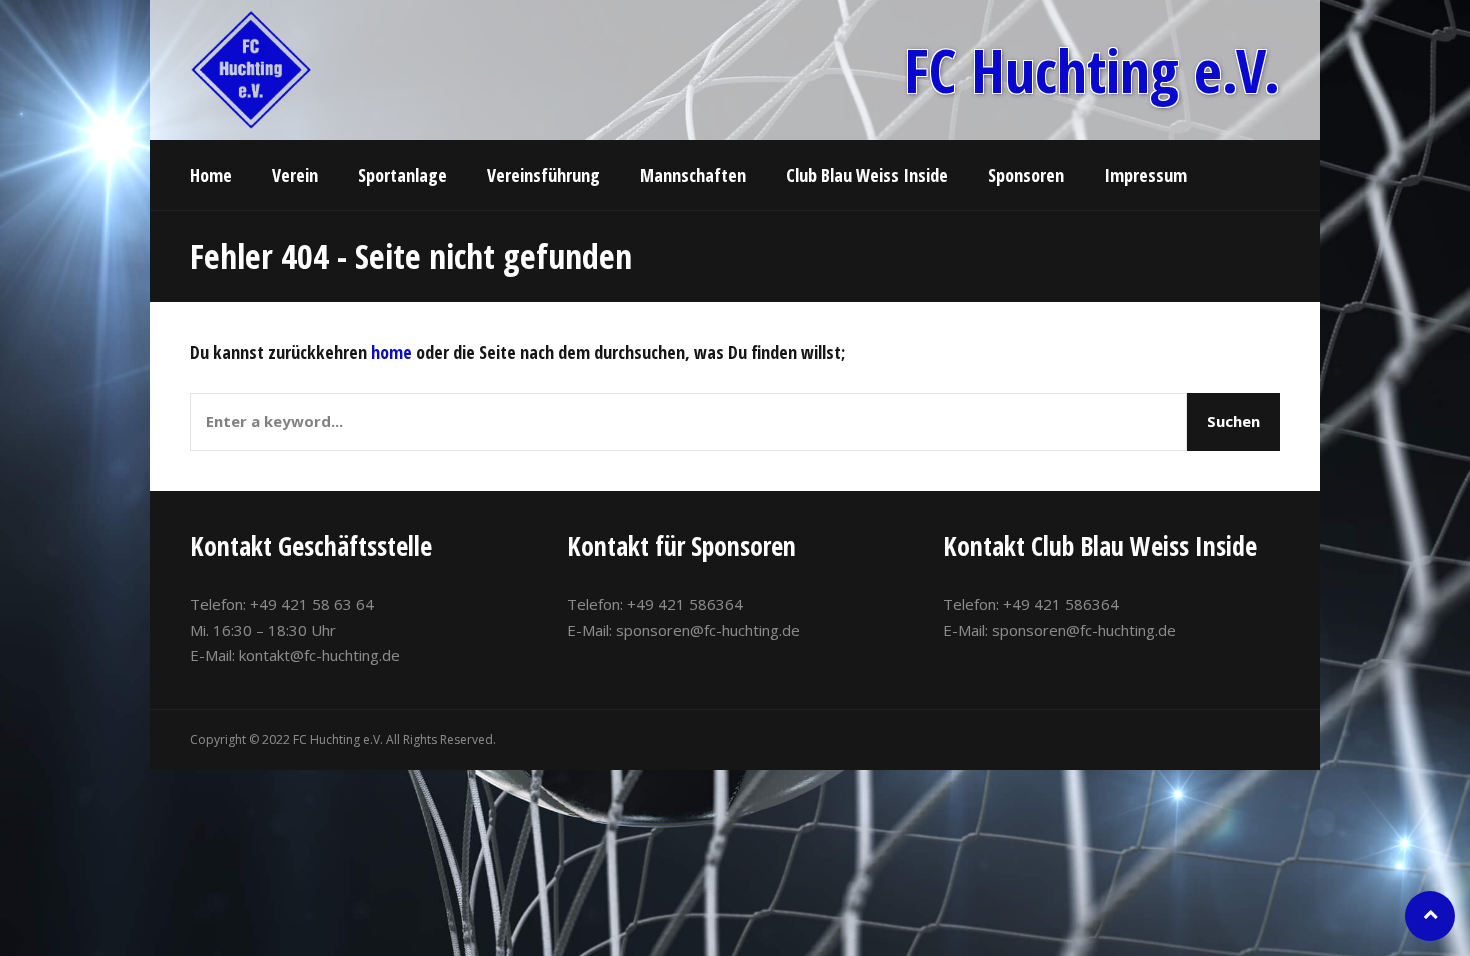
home (391, 352)
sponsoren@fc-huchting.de (708, 630)
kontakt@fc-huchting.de (319, 655)
